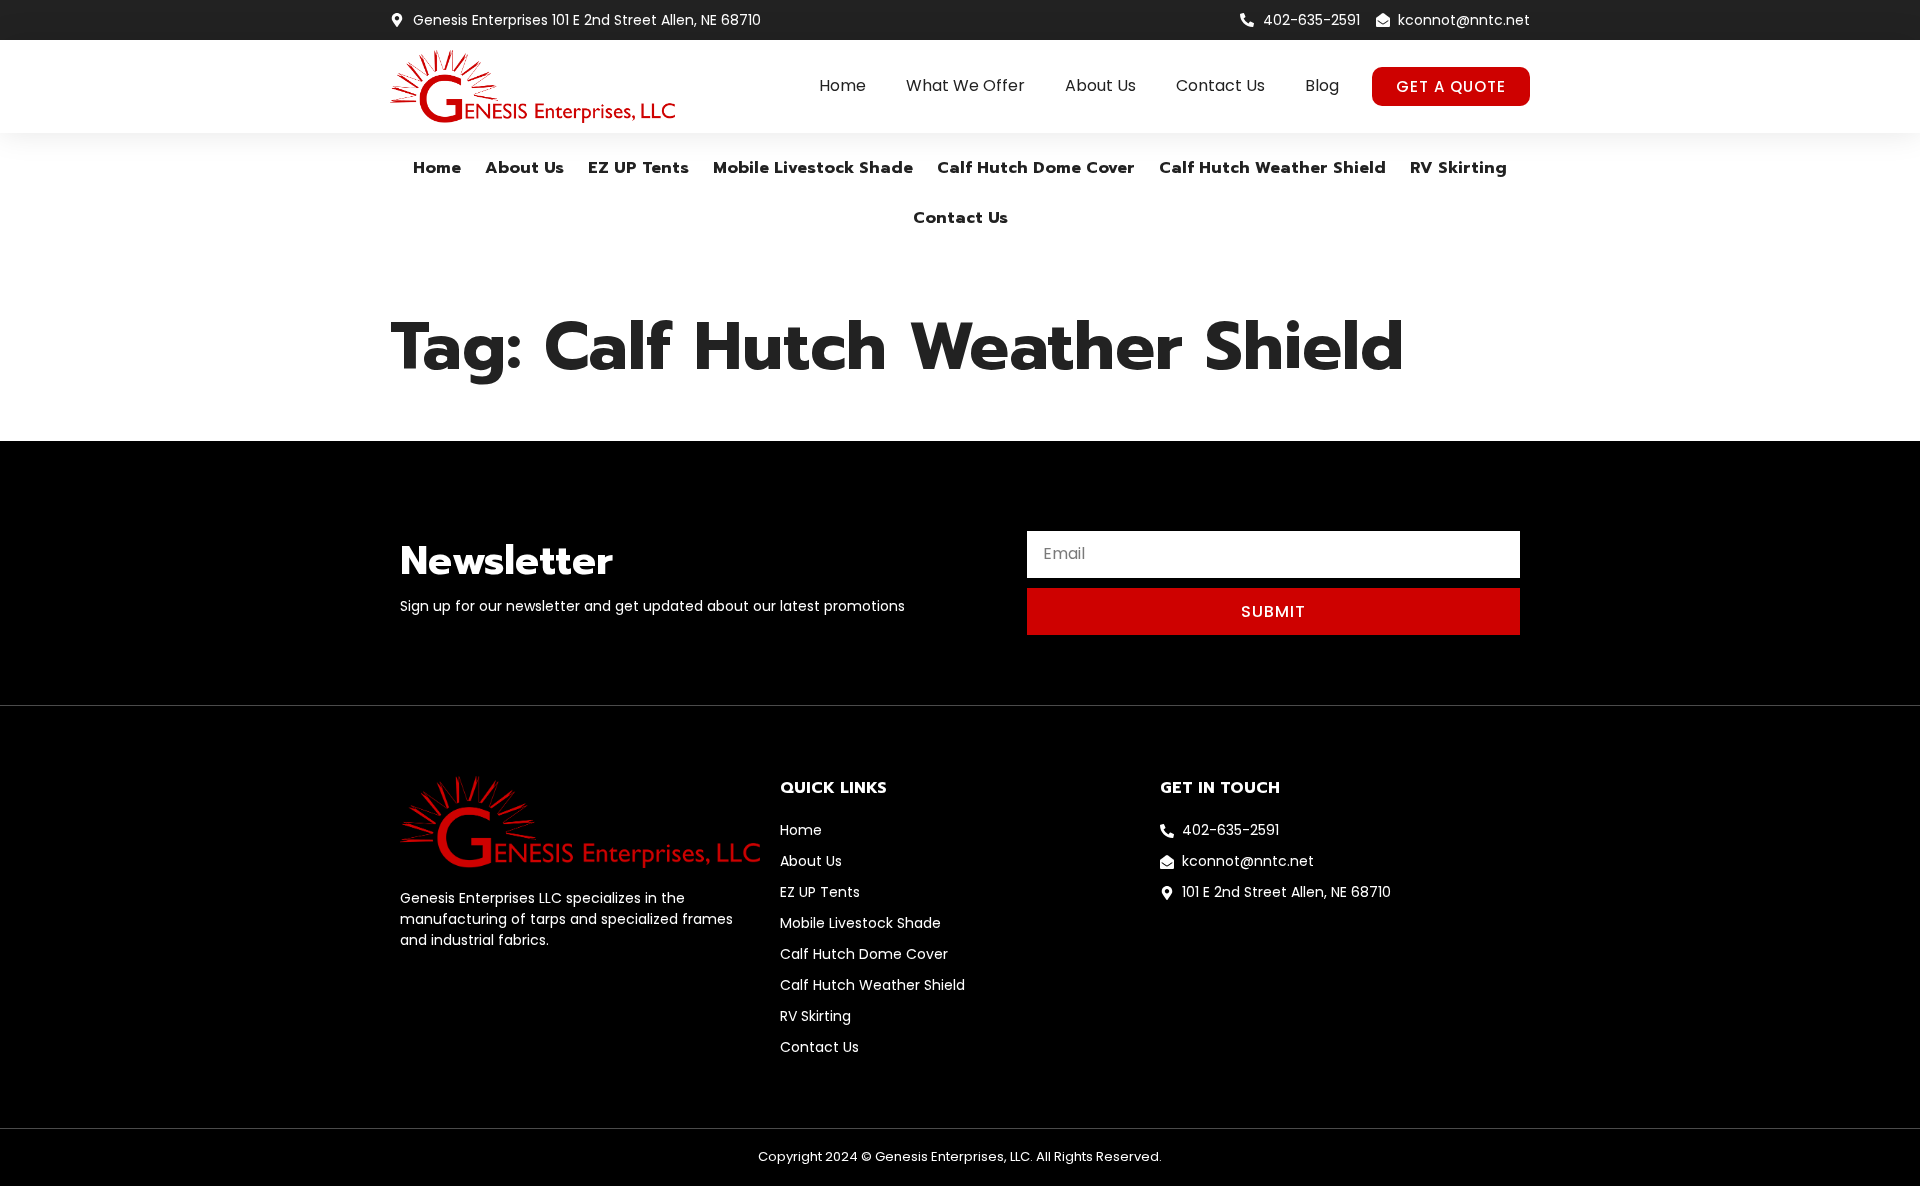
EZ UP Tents (638, 168)
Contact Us (1220, 85)
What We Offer (965, 85)
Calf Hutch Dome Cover (1036, 168)
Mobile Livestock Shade (813, 168)
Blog (1322, 85)
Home (842, 85)
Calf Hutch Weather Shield (1272, 168)
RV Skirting (1458, 168)
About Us (1100, 85)
